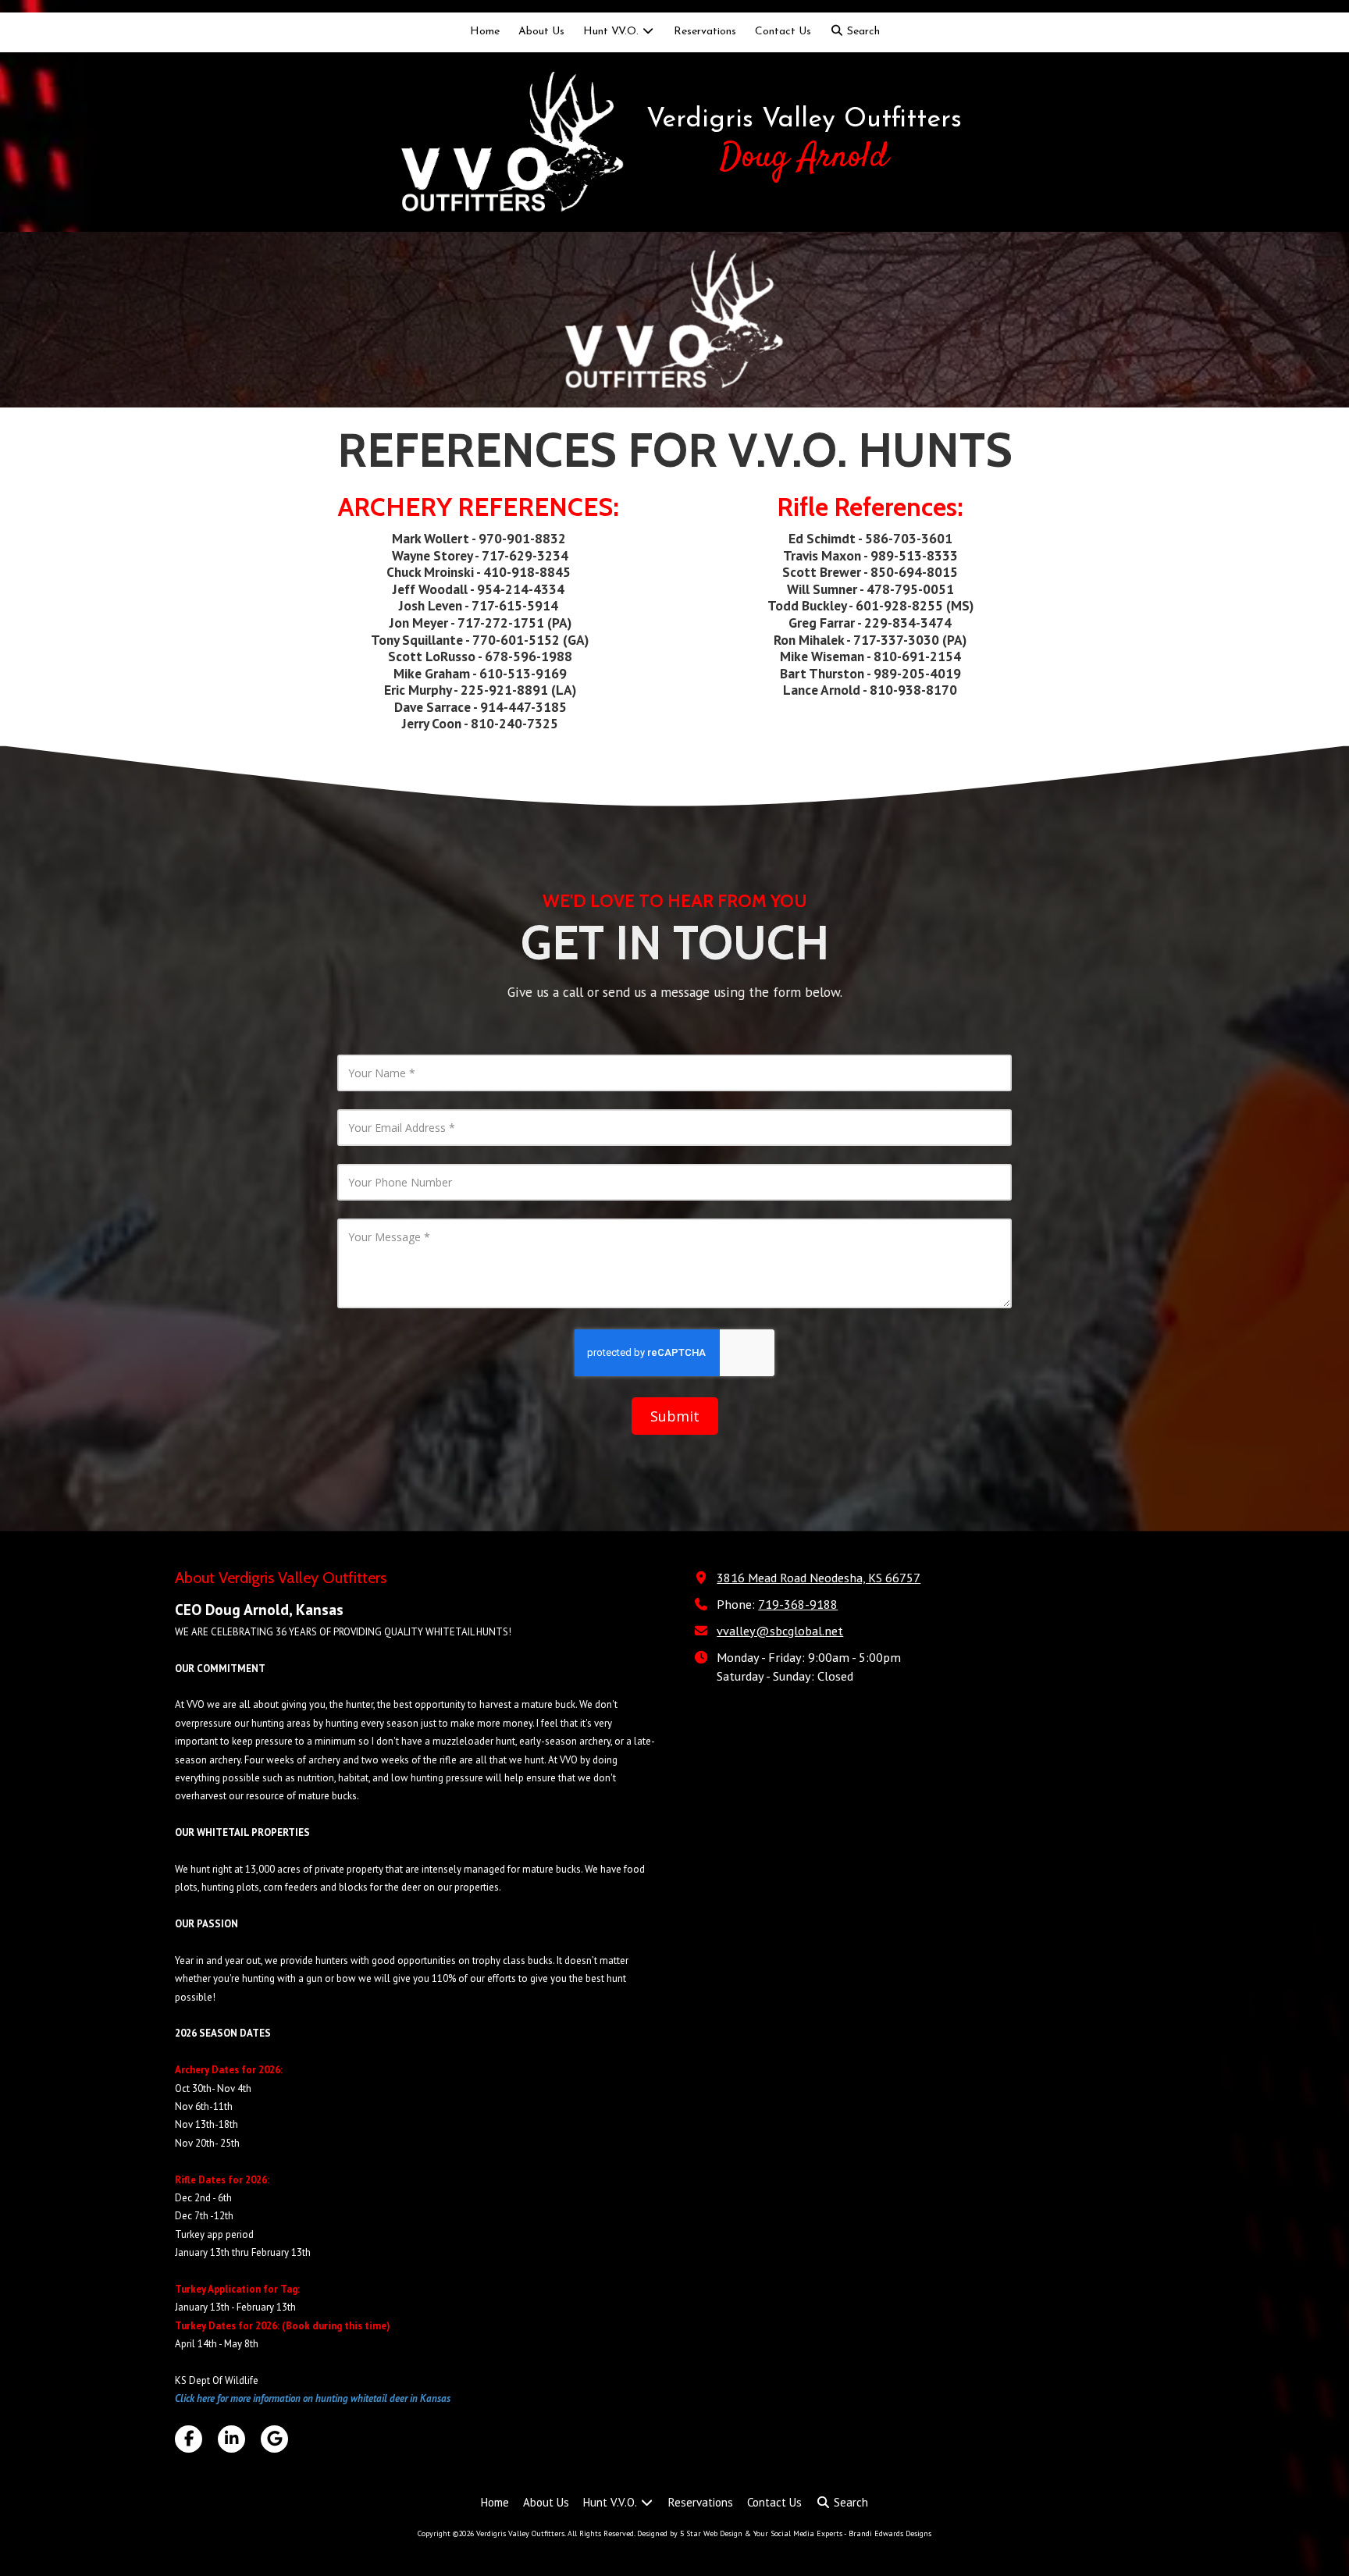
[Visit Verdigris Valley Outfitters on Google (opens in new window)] (274, 2439)
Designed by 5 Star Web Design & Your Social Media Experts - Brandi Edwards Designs (784, 2533)
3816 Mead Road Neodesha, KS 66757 (819, 1577)
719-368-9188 (798, 1604)
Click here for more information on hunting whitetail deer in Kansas (313, 2398)
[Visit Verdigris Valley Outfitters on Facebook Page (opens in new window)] (189, 2439)
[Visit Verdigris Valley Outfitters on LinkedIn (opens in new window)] (231, 2439)
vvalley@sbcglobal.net (780, 1630)
